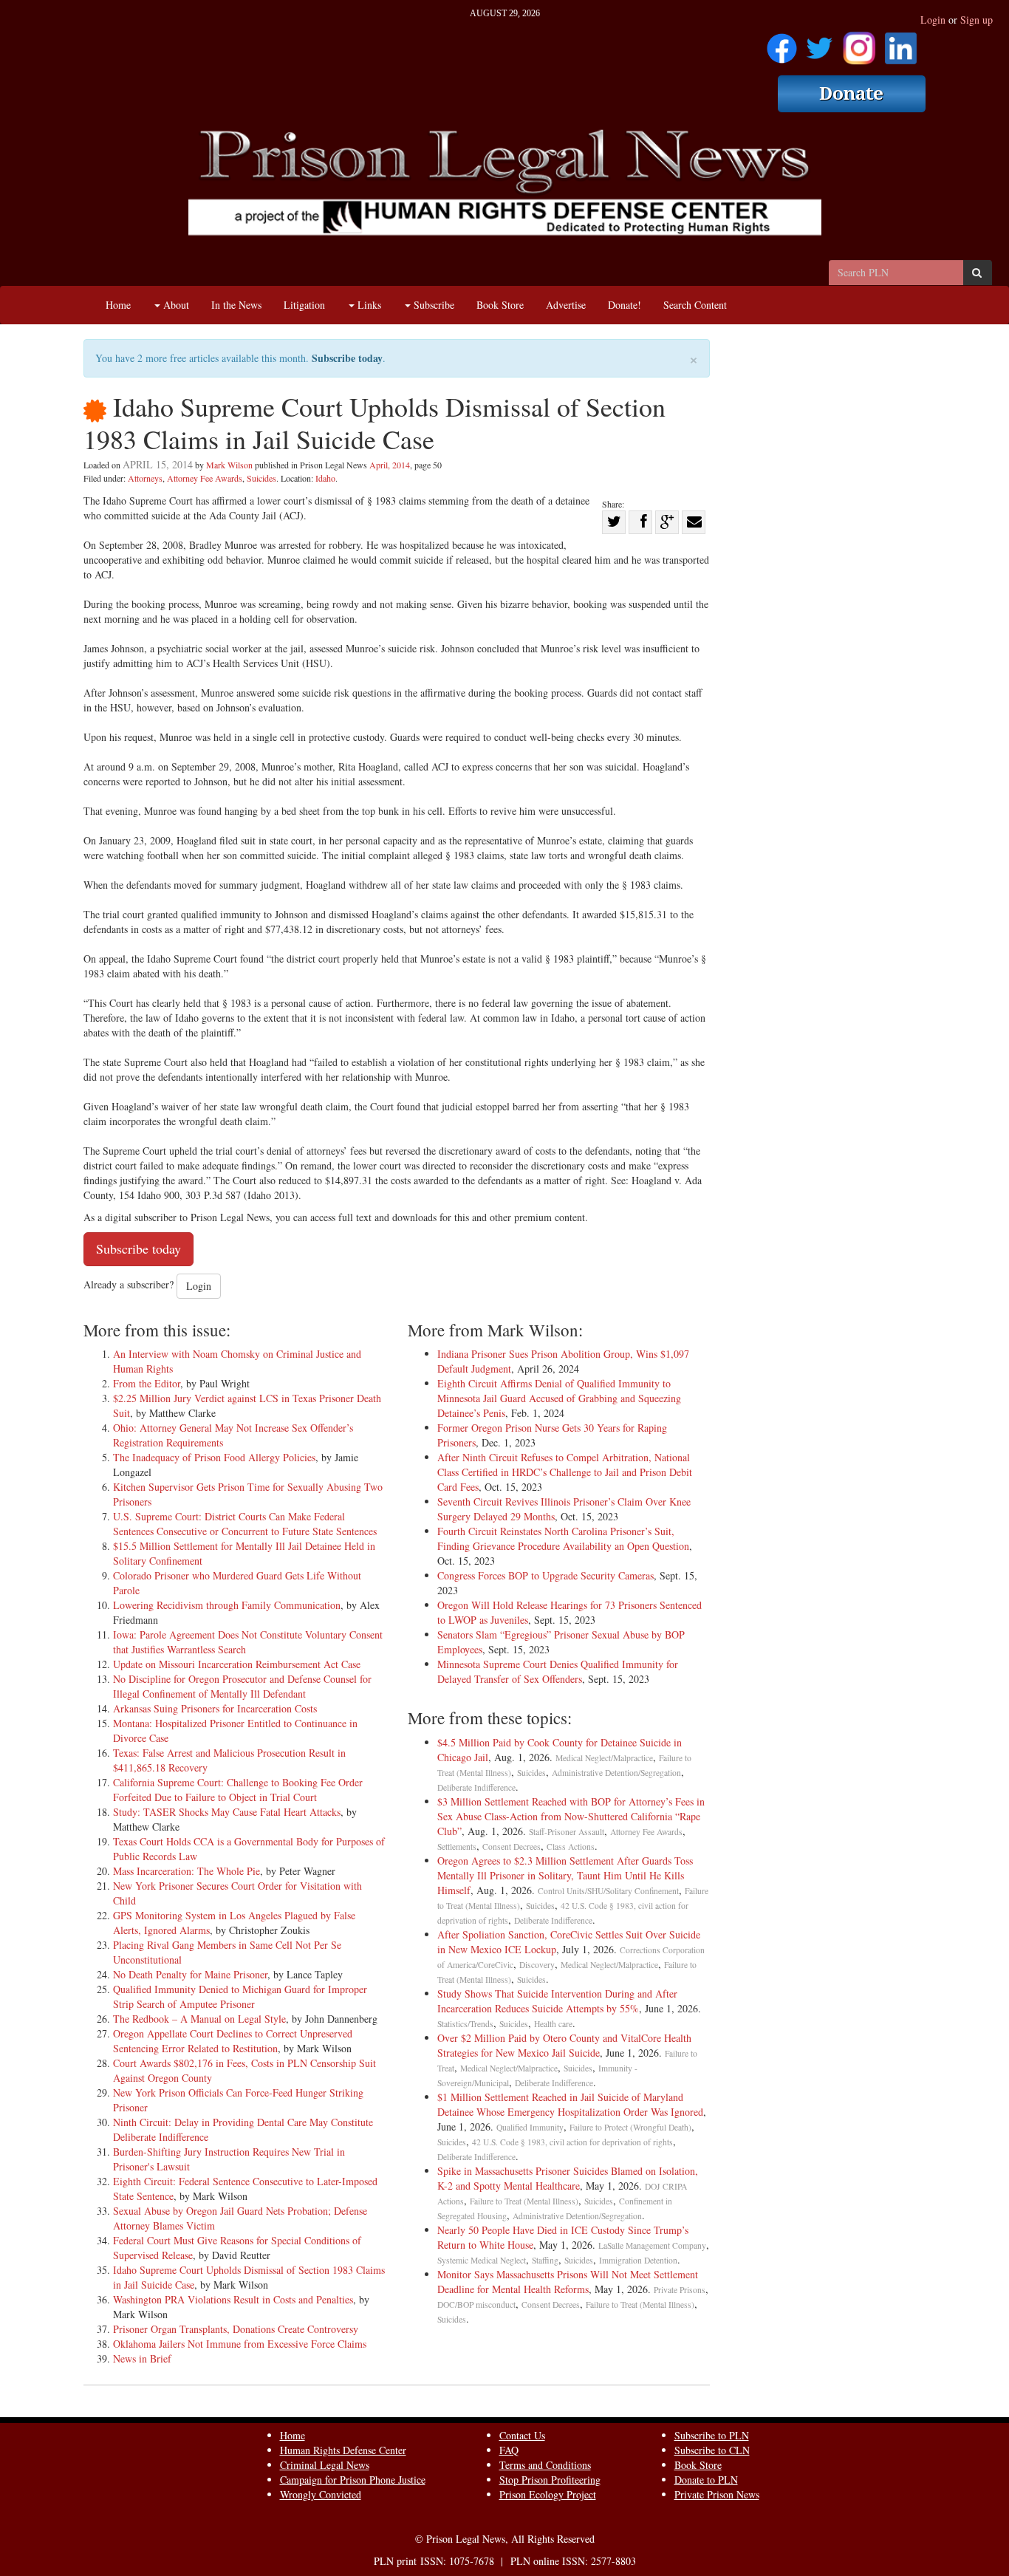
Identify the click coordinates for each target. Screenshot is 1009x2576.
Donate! (625, 305)
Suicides (261, 478)
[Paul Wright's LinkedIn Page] (901, 43)
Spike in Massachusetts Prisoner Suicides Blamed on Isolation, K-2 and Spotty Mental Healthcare (568, 2178)
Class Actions (571, 1846)
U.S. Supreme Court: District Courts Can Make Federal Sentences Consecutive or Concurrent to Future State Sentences (245, 1524)
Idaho (325, 478)
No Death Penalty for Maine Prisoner (190, 1974)
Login (933, 20)
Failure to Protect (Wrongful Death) (630, 2127)
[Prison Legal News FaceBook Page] (782, 43)
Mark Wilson (229, 465)
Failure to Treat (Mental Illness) (524, 2201)
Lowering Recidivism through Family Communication (227, 1605)
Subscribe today (347, 358)
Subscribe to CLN (712, 2450)
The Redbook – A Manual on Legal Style (199, 2019)
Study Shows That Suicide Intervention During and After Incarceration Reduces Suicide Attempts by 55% (557, 2001)
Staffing (545, 2260)
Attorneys (145, 478)
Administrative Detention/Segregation (616, 1773)
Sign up (976, 20)
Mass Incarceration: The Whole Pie (187, 1871)
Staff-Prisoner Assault (567, 1832)
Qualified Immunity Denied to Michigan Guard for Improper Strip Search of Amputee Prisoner (240, 1996)
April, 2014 (390, 465)
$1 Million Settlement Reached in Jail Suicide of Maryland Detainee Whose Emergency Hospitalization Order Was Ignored (570, 2104)
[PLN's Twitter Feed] (820, 43)
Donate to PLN (706, 2480)
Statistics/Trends (465, 2024)
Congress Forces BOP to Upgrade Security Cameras (545, 1575)
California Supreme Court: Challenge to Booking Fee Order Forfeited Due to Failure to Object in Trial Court (238, 1790)
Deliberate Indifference (476, 1787)
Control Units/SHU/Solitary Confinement (608, 1891)
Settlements (457, 1846)
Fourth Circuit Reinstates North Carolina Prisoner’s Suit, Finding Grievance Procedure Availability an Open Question (563, 1538)
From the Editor (147, 1383)
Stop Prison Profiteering (550, 2480)
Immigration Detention (638, 2260)
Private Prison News (717, 2494)
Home (118, 305)
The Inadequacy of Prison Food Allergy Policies (214, 1457)
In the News (236, 305)
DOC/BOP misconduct (476, 2305)
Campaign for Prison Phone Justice (353, 2480)
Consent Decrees (512, 1846)
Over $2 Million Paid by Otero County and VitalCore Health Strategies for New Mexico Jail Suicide (564, 2045)
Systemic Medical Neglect (482, 2260)
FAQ (509, 2450)
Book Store (500, 305)
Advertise (566, 305)
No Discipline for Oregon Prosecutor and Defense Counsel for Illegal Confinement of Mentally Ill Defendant (242, 1686)
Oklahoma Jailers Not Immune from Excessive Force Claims (240, 2344)
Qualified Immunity (530, 2127)
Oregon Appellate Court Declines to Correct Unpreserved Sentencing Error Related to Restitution (233, 2041)
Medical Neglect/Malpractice (604, 1758)
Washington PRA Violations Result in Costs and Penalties (233, 2299)
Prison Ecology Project (548, 2494)
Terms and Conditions (545, 2465)
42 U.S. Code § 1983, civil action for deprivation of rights (572, 2142)
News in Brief (142, 2358)
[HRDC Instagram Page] (859, 43)
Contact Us (522, 2435)
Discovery (537, 1965)
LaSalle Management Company (652, 2245)
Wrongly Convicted (321, 2494)
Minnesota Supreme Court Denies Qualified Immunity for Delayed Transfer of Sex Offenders (558, 1671)
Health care (553, 2024)
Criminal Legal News (325, 2465)
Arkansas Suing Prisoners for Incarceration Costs (215, 1708)
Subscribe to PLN (712, 2435)
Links (368, 305)
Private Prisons (680, 2290)
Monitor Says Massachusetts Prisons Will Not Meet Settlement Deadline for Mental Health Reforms (568, 2282)
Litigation (304, 305)
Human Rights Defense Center (343, 2450)
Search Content (695, 305)
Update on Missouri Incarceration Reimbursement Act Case (237, 1664)
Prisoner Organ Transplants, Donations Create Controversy (236, 2329)
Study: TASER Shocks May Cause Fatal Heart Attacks (227, 1812)
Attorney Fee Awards (205, 478)
